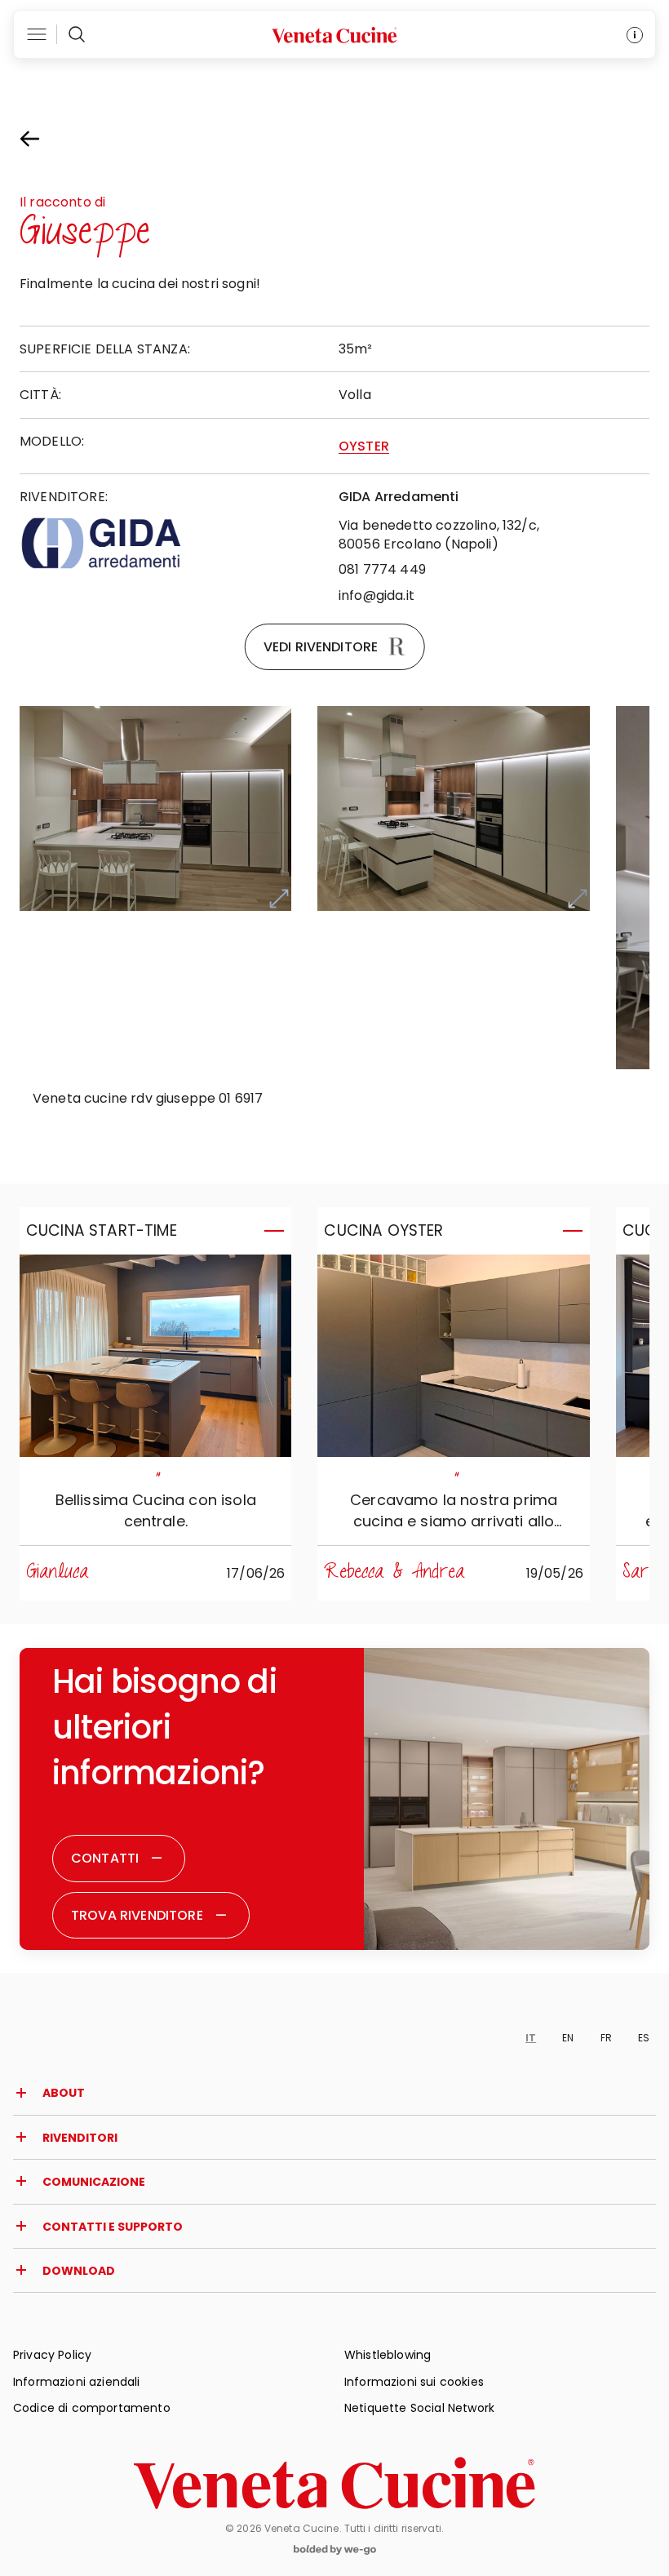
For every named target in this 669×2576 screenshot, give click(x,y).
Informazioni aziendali (77, 2382)
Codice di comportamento (92, 2408)
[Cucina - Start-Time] (155, 1356)
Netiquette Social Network (419, 2408)
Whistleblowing (388, 2355)
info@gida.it (377, 595)
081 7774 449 (382, 569)
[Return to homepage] (334, 2483)
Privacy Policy (52, 2355)
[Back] (44, 139)
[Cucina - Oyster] (453, 1356)
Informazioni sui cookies (414, 2382)
